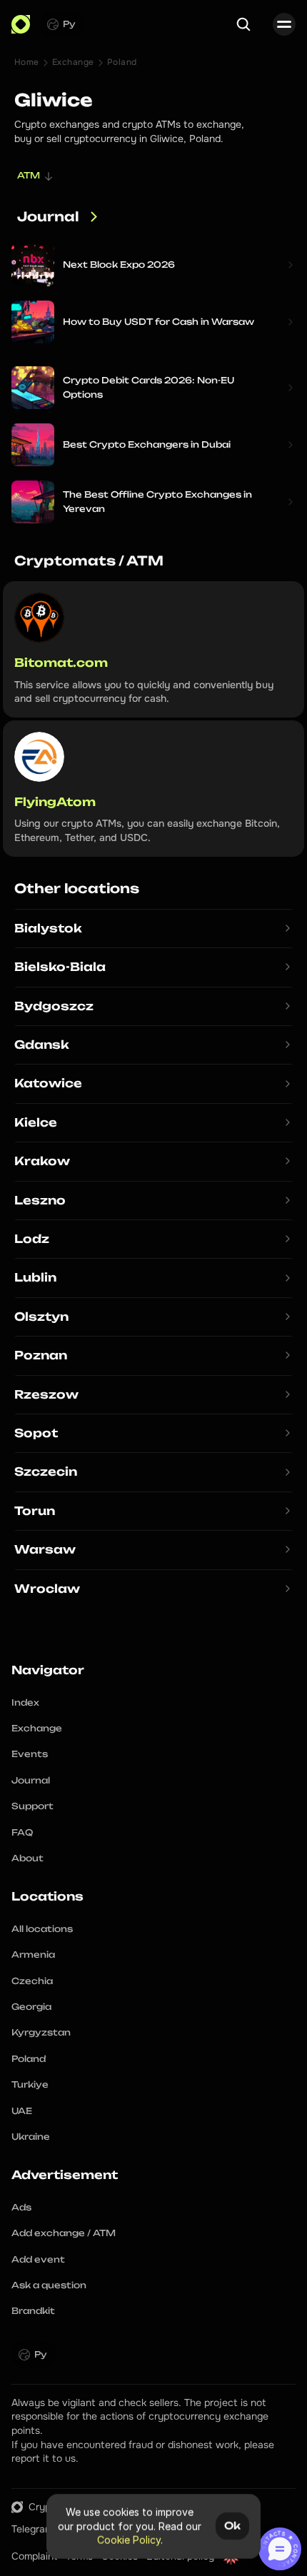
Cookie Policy (129, 2540)
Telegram (32, 2529)
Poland (122, 62)
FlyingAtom (55, 802)
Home (27, 62)
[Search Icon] (243, 24)
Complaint (34, 2556)
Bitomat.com (61, 663)
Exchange (73, 62)
